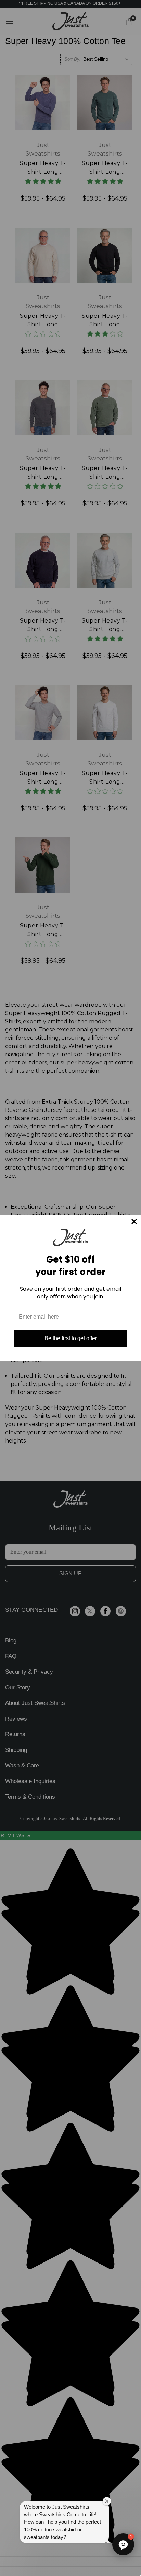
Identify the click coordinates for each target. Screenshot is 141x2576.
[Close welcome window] (107, 2501)
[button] (123, 2544)
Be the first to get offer (71, 1338)
